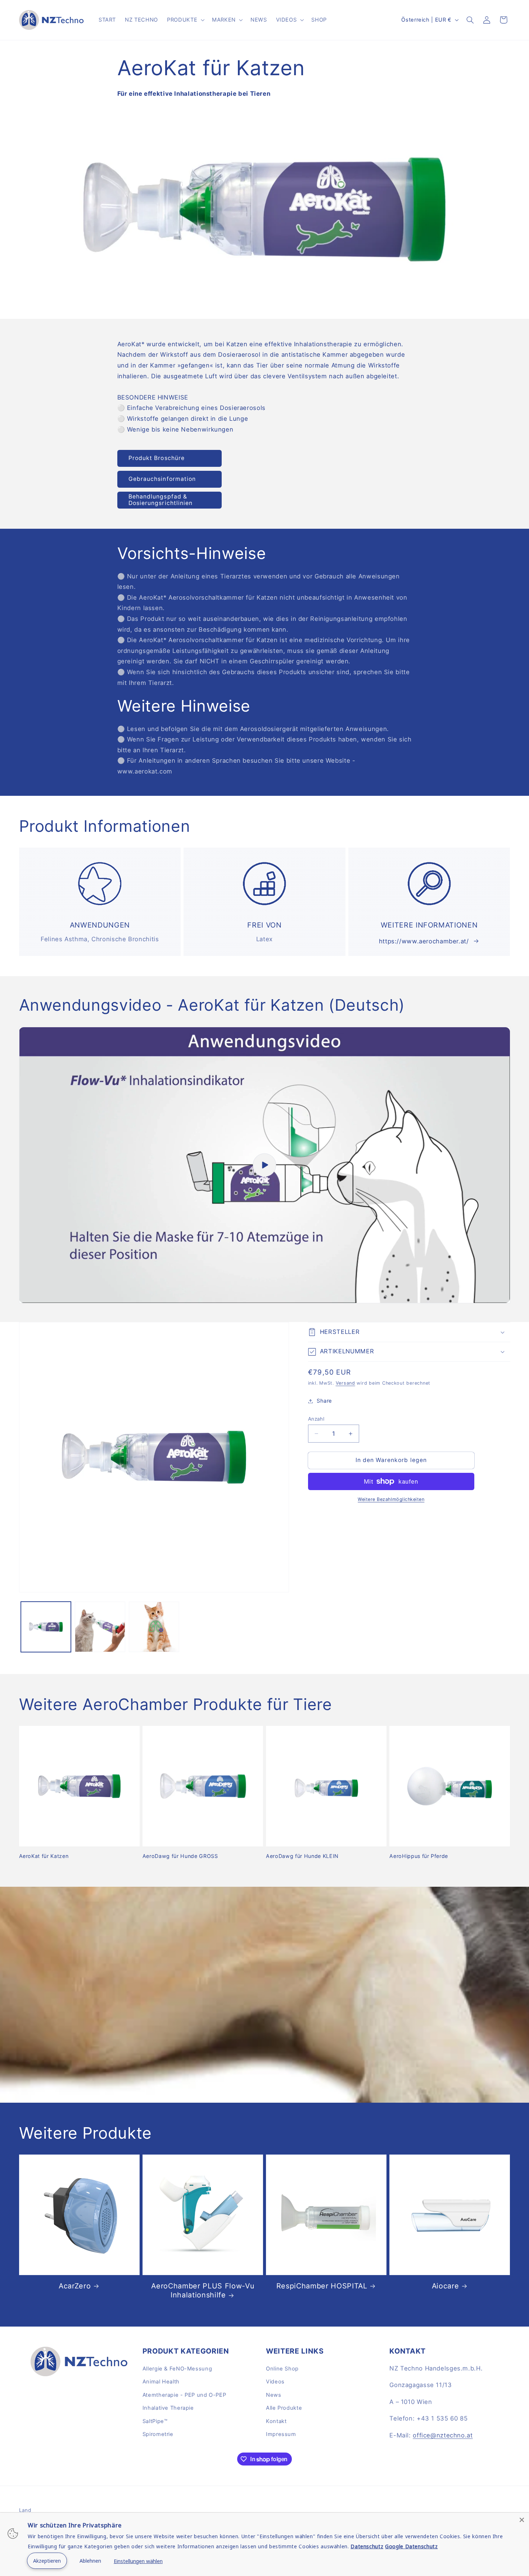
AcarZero (75, 2286)
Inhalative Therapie (168, 2408)
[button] (185, 20)
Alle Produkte (284, 2408)
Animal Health (161, 2382)
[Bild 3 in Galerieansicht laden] (154, 1627)
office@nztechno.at (443, 2435)
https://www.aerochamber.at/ (424, 941)
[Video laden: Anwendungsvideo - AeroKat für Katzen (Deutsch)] (265, 1165)
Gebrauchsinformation (162, 479)
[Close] (522, 2520)
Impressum (281, 2434)
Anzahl (316, 1419)
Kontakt (276, 2421)
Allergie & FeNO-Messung (177, 2369)
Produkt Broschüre (157, 458)
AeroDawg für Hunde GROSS (180, 1856)
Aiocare (446, 2286)
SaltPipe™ (155, 2421)
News (274, 2395)
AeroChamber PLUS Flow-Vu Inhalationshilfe (203, 2290)
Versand (345, 1383)
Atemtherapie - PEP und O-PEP (184, 2395)
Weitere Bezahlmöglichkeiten (391, 1499)
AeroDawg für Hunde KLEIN (302, 1856)
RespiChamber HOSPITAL (322, 2286)
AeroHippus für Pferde (419, 1856)
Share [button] (324, 1401)
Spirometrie (158, 2434)
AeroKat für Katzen (44, 1856)
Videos (275, 2382)
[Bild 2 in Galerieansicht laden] (100, 1627)
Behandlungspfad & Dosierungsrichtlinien (160, 500)
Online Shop (282, 2369)
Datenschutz (367, 2546)
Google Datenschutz (411, 2546)
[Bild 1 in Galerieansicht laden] (46, 1627)
